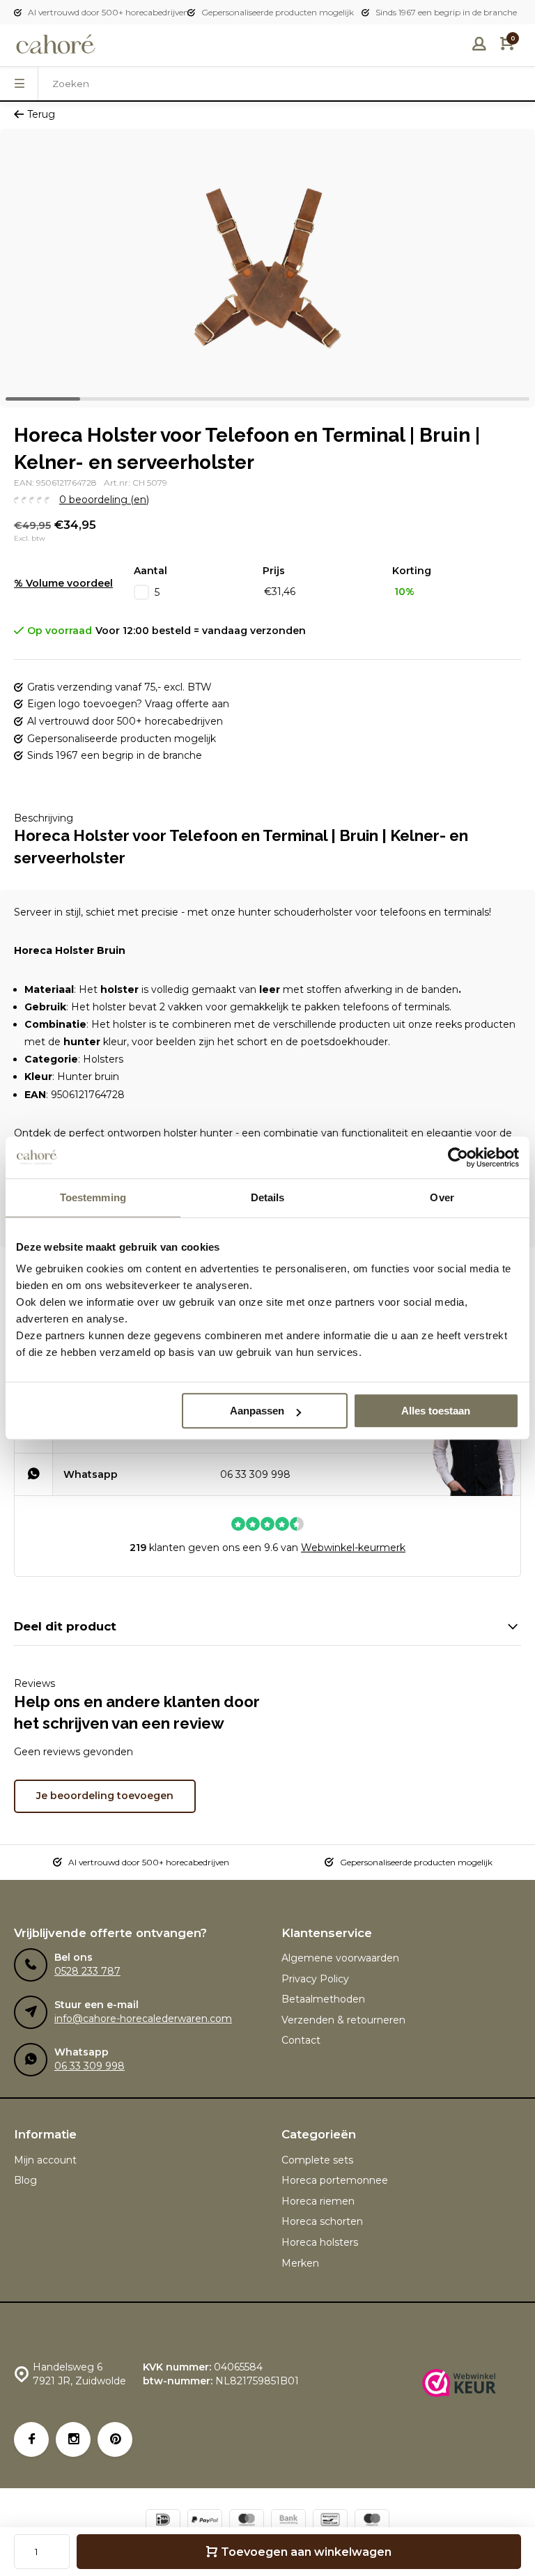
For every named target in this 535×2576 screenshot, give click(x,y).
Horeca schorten (322, 2221)
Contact (301, 2040)
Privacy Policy (315, 1979)
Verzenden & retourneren (343, 2020)
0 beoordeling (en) (104, 500)
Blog (25, 2180)
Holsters (103, 1059)
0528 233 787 (87, 1971)
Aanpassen (257, 1411)
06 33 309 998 (255, 1474)
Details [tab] (268, 1197)
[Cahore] (56, 45)
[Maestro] (372, 2521)
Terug (41, 114)
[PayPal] (205, 2521)
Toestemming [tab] (93, 1197)
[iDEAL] (163, 2521)
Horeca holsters (320, 2242)
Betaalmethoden (323, 1999)
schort (252, 1042)
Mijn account (45, 2160)
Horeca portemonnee (335, 2180)
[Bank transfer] (288, 2521)
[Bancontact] (330, 2521)
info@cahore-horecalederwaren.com (143, 2019)
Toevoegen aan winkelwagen (306, 2552)
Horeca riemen (318, 2201)
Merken (300, 2263)
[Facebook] (31, 2439)
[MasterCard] (247, 2521)
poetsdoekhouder (344, 1042)
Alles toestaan (436, 1411)
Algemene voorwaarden (340, 1958)
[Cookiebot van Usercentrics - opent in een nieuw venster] (458, 1157)
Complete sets (317, 2160)
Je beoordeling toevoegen (105, 1796)
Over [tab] (442, 1197)
